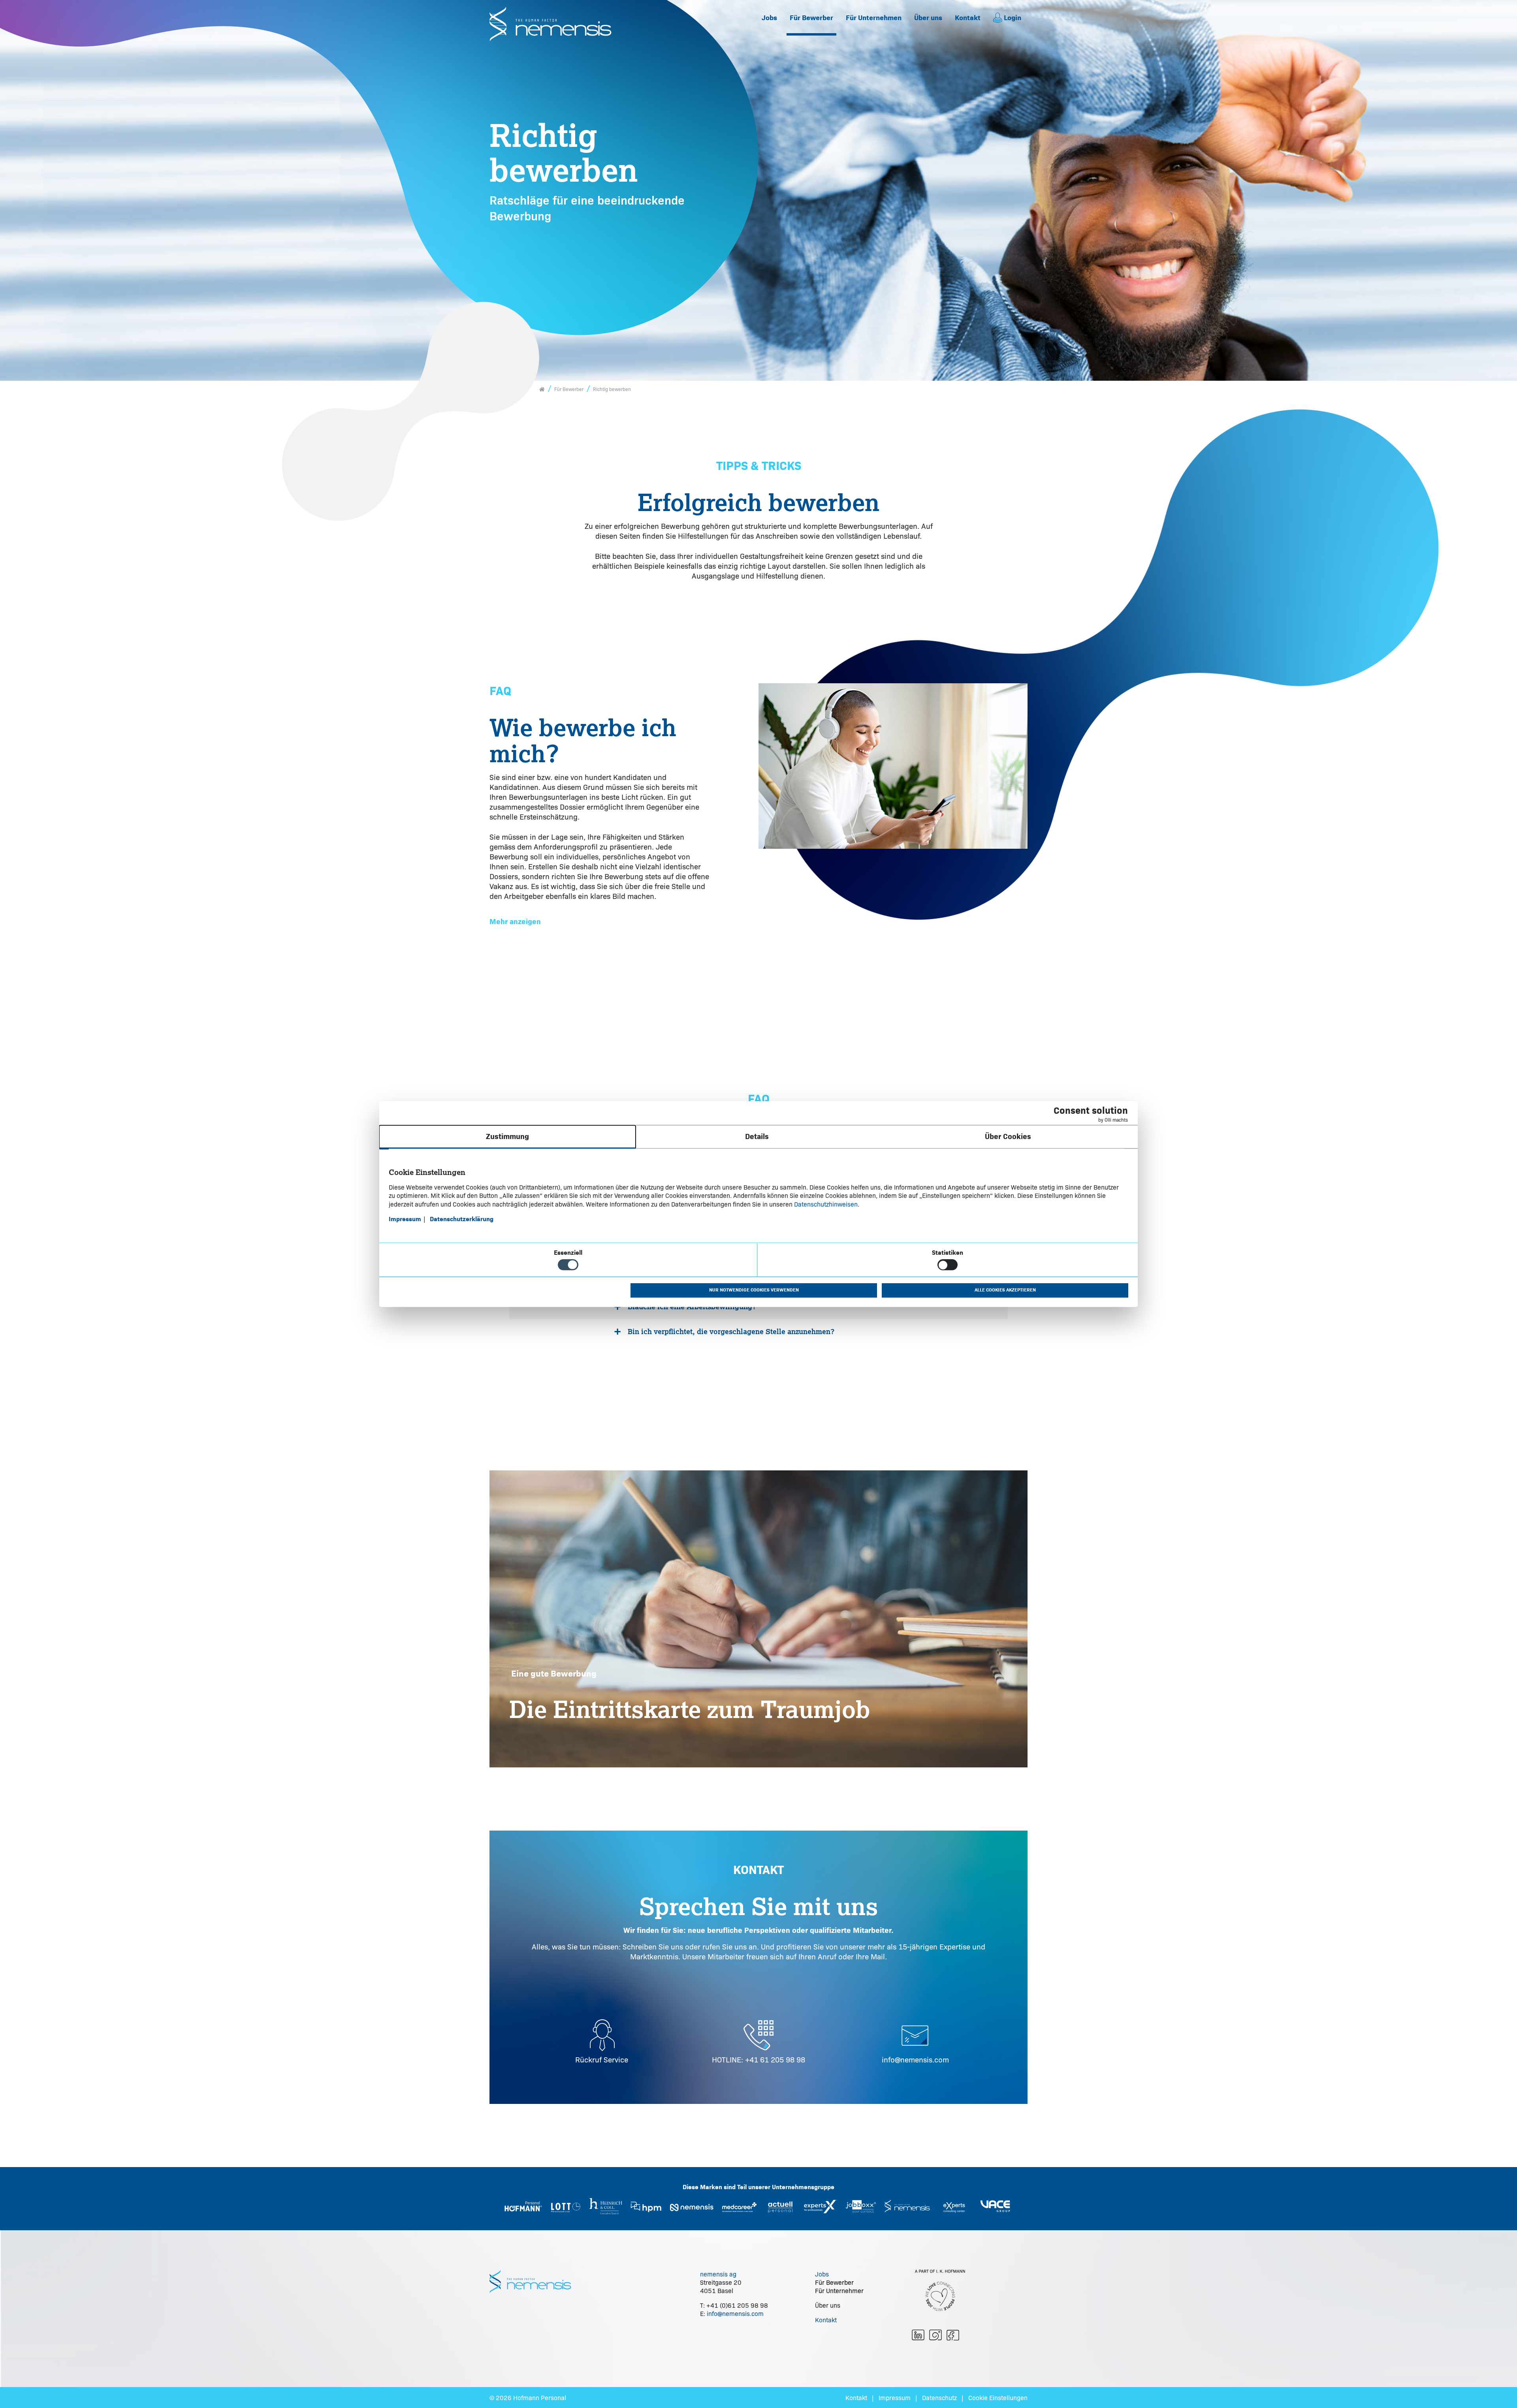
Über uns (928, 18)
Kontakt (968, 18)
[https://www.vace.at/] (995, 2206)
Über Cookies (1008, 1136)
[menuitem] (769, 18)
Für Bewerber (811, 18)
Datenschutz (939, 2398)
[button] (515, 922)
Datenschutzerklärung (462, 1219)
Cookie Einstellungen (998, 2398)
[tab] (758, 1307)
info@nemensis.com (915, 2059)
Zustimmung (507, 1136)
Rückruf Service (602, 2059)
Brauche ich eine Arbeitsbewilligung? (692, 1306)
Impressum (895, 2398)
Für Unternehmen (874, 18)
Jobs (769, 18)
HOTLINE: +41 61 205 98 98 (758, 2059)
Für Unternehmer (839, 2291)
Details (757, 1136)
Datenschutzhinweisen (826, 1204)
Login (1013, 18)
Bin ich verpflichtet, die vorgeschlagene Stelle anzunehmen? (731, 1331)
